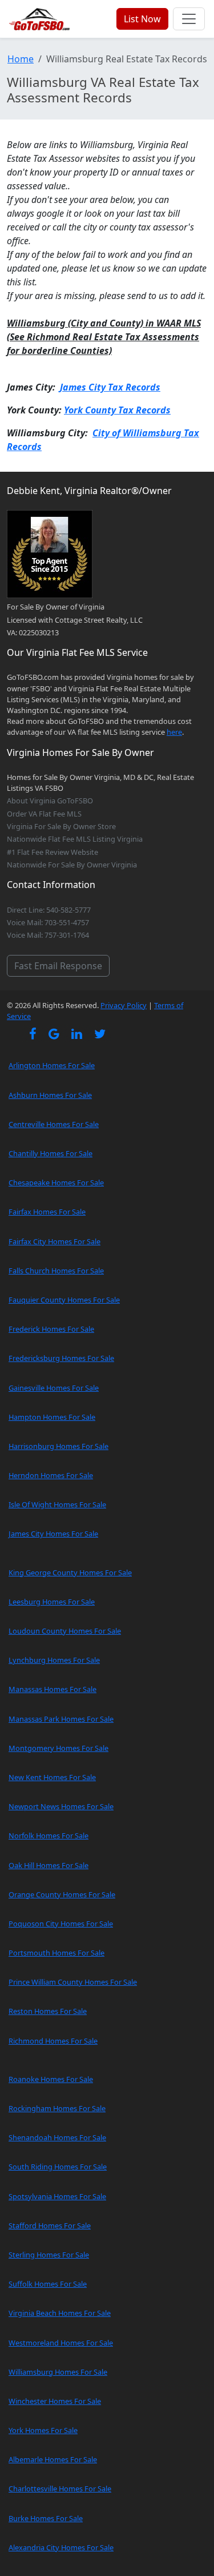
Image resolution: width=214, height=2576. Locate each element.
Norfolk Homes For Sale (49, 1836)
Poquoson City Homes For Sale (61, 1924)
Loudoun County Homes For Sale (65, 1631)
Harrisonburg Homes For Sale (58, 1446)
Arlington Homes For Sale (52, 1065)
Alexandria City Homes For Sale (61, 2547)
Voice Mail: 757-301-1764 (48, 935)
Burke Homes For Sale (46, 2518)
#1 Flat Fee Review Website (53, 852)
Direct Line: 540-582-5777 (49, 910)
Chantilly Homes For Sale (51, 1153)
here (174, 732)
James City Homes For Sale (53, 1534)
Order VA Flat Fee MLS (44, 814)
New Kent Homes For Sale (52, 1777)
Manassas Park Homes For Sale (61, 1719)
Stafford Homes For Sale (50, 2225)
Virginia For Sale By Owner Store (61, 826)
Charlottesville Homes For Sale (60, 2489)
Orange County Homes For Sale (62, 1894)
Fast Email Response (58, 966)
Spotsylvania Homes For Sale (57, 2196)
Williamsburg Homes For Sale (58, 2372)
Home (21, 59)
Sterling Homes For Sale (49, 2255)
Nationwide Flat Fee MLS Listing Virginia (75, 839)
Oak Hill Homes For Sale (49, 1865)
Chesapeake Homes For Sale (56, 1183)
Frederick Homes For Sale (51, 1329)
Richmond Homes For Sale (53, 2041)
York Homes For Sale (43, 2430)
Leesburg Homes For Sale (52, 1602)
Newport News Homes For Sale (61, 1806)
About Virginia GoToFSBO (50, 801)
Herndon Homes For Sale (51, 1475)
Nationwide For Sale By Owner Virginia (72, 865)
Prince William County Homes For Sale (73, 1982)
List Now (142, 19)
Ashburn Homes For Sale (50, 1095)
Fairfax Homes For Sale (47, 1212)
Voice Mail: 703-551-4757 (48, 922)
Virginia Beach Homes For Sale (60, 2313)
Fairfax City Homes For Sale (54, 1241)
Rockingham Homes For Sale (57, 2108)
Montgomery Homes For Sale (58, 1748)
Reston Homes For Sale (48, 2011)
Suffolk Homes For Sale (48, 2284)
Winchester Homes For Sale (55, 2401)
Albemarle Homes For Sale (53, 2459)
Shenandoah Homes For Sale (57, 2137)
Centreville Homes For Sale (54, 1124)
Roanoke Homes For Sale (51, 2079)
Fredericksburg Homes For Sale (61, 1358)
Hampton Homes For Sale (52, 1417)
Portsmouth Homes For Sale (56, 1953)
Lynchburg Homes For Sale (54, 1660)
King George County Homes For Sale (70, 1572)
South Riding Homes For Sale (58, 2167)
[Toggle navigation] (189, 19)
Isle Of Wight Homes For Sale (57, 1504)
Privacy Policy (124, 1005)
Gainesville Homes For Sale (54, 1388)
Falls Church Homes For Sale (56, 1271)
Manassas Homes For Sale (53, 1689)
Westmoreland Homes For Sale (61, 2343)
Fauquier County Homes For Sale (64, 1300)
